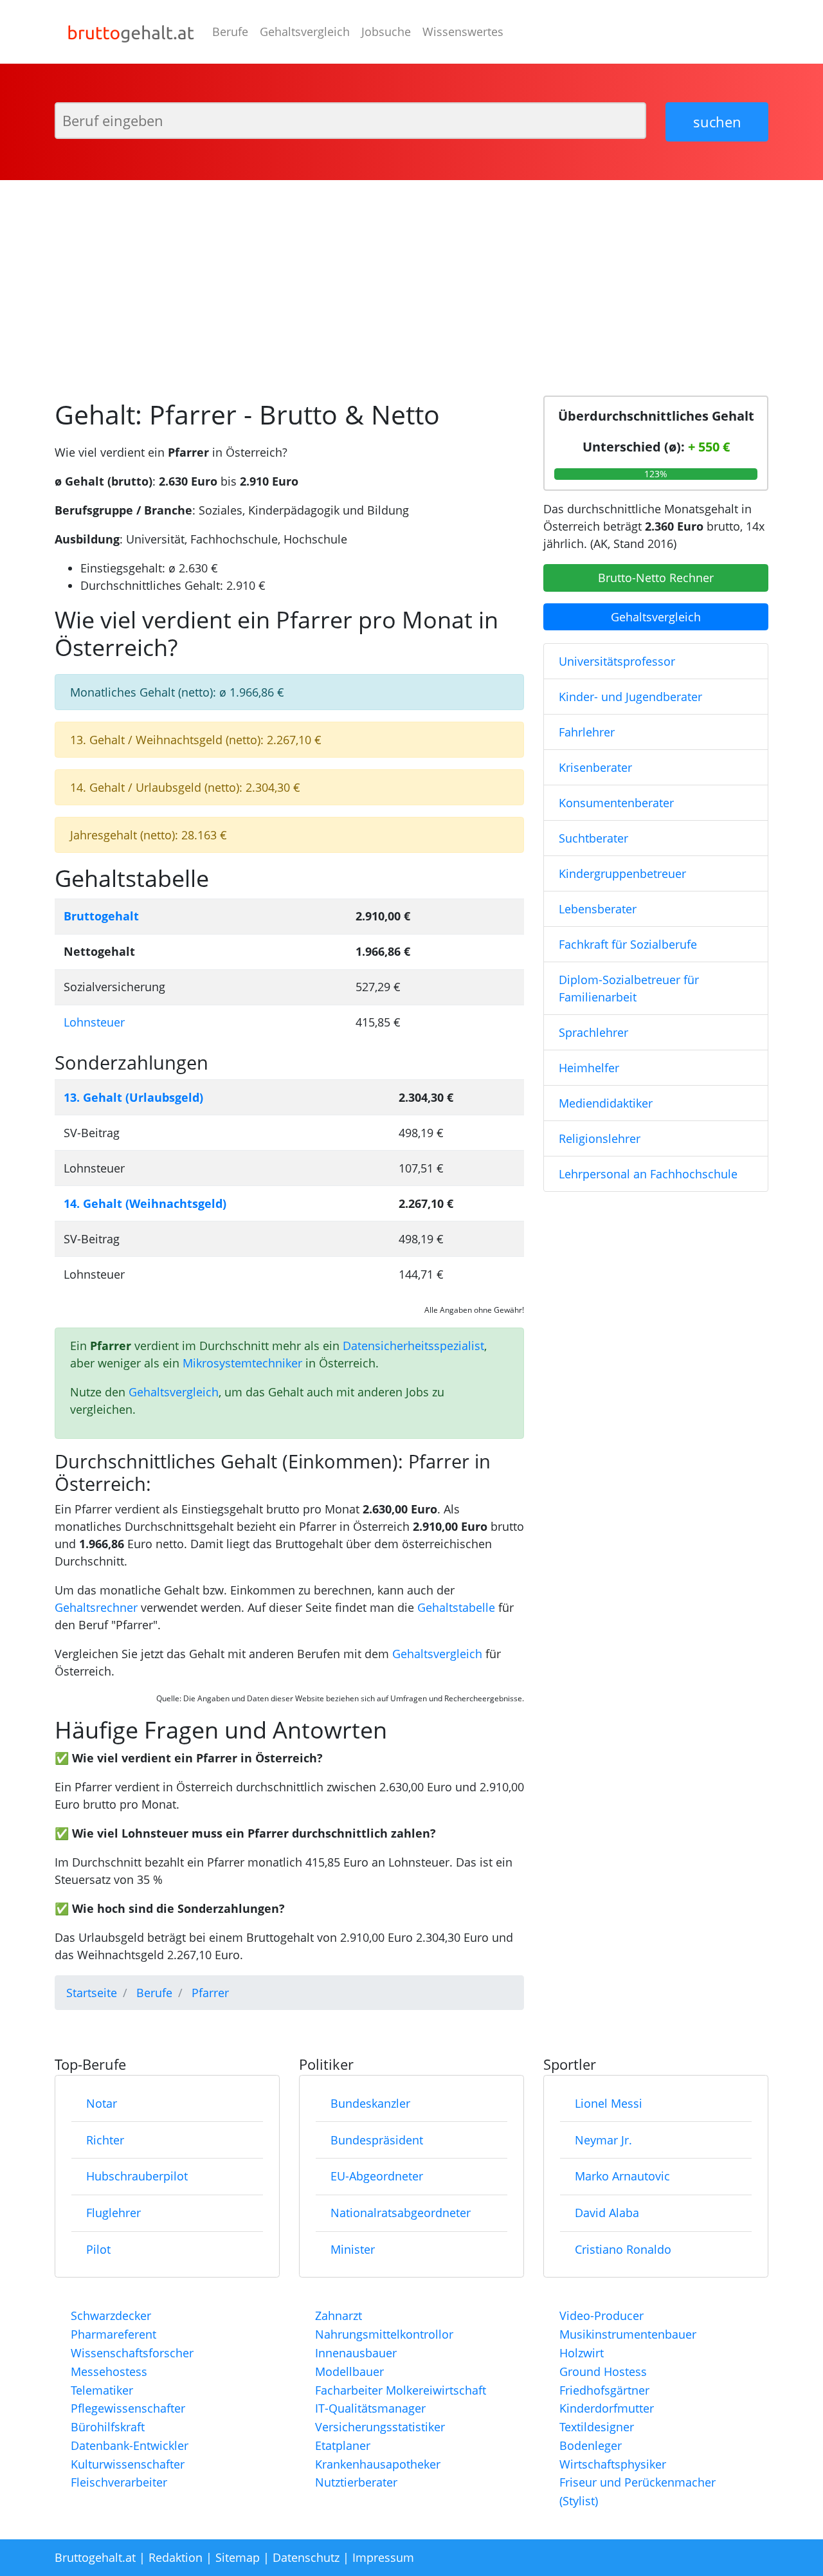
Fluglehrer (113, 2213)
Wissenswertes (463, 32)
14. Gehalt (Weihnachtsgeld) (145, 1203)
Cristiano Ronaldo (623, 2249)
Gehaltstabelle (456, 1607)
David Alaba (607, 2213)
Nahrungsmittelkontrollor (384, 2334)
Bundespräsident (377, 2140)
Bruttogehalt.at (95, 2557)
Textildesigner (597, 2427)
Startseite (92, 1993)
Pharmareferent (113, 2334)
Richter (105, 2140)
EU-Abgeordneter (377, 2176)
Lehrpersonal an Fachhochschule (648, 1174)
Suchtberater (593, 838)
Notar (102, 2103)
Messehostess (109, 2371)
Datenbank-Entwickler (130, 2445)
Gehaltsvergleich (305, 32)
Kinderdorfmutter (607, 2408)
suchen (717, 122)
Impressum (383, 2557)
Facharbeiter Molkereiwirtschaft (401, 2390)
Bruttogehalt (101, 916)
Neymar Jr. (603, 2140)
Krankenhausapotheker (378, 2464)
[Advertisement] (411, 283)
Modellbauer (349, 2371)
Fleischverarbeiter (119, 2482)
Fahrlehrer (587, 732)
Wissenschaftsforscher (132, 2353)
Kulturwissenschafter (128, 2464)
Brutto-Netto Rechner (656, 578)
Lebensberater (598, 909)
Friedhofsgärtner (604, 2390)
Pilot (98, 2249)
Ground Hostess (603, 2371)
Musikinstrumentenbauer (628, 2334)
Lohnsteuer (94, 1022)
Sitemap (238, 2557)
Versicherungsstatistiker (380, 2427)
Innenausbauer (356, 2353)
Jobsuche (386, 32)
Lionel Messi (609, 2103)
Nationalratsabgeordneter (401, 2213)
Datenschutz (306, 2557)
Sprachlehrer (593, 1032)
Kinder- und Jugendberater (630, 697)
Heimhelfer (589, 1068)
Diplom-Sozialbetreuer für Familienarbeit (629, 988)
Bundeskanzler (370, 2103)
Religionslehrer (600, 1138)
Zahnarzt (339, 2316)
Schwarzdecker (111, 2316)
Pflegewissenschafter (128, 2408)
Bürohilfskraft (108, 2427)
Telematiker (102, 2390)
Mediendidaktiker (606, 1103)
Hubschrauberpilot (137, 2176)
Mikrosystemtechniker (242, 1363)
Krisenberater (595, 767)
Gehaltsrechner (96, 1607)
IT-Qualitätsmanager (370, 2408)
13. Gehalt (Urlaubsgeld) (133, 1097)
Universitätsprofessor (617, 661)
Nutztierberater (356, 2482)
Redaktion (176, 2557)
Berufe (230, 32)
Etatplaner (343, 2445)
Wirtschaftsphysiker (613, 2464)
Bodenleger (591, 2445)
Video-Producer (601, 2316)
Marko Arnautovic (622, 2176)
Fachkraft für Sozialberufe (628, 944)
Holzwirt (582, 2353)
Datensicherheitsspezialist (413, 1346)
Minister (353, 2249)
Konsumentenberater (616, 803)
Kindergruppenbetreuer (622, 873)
